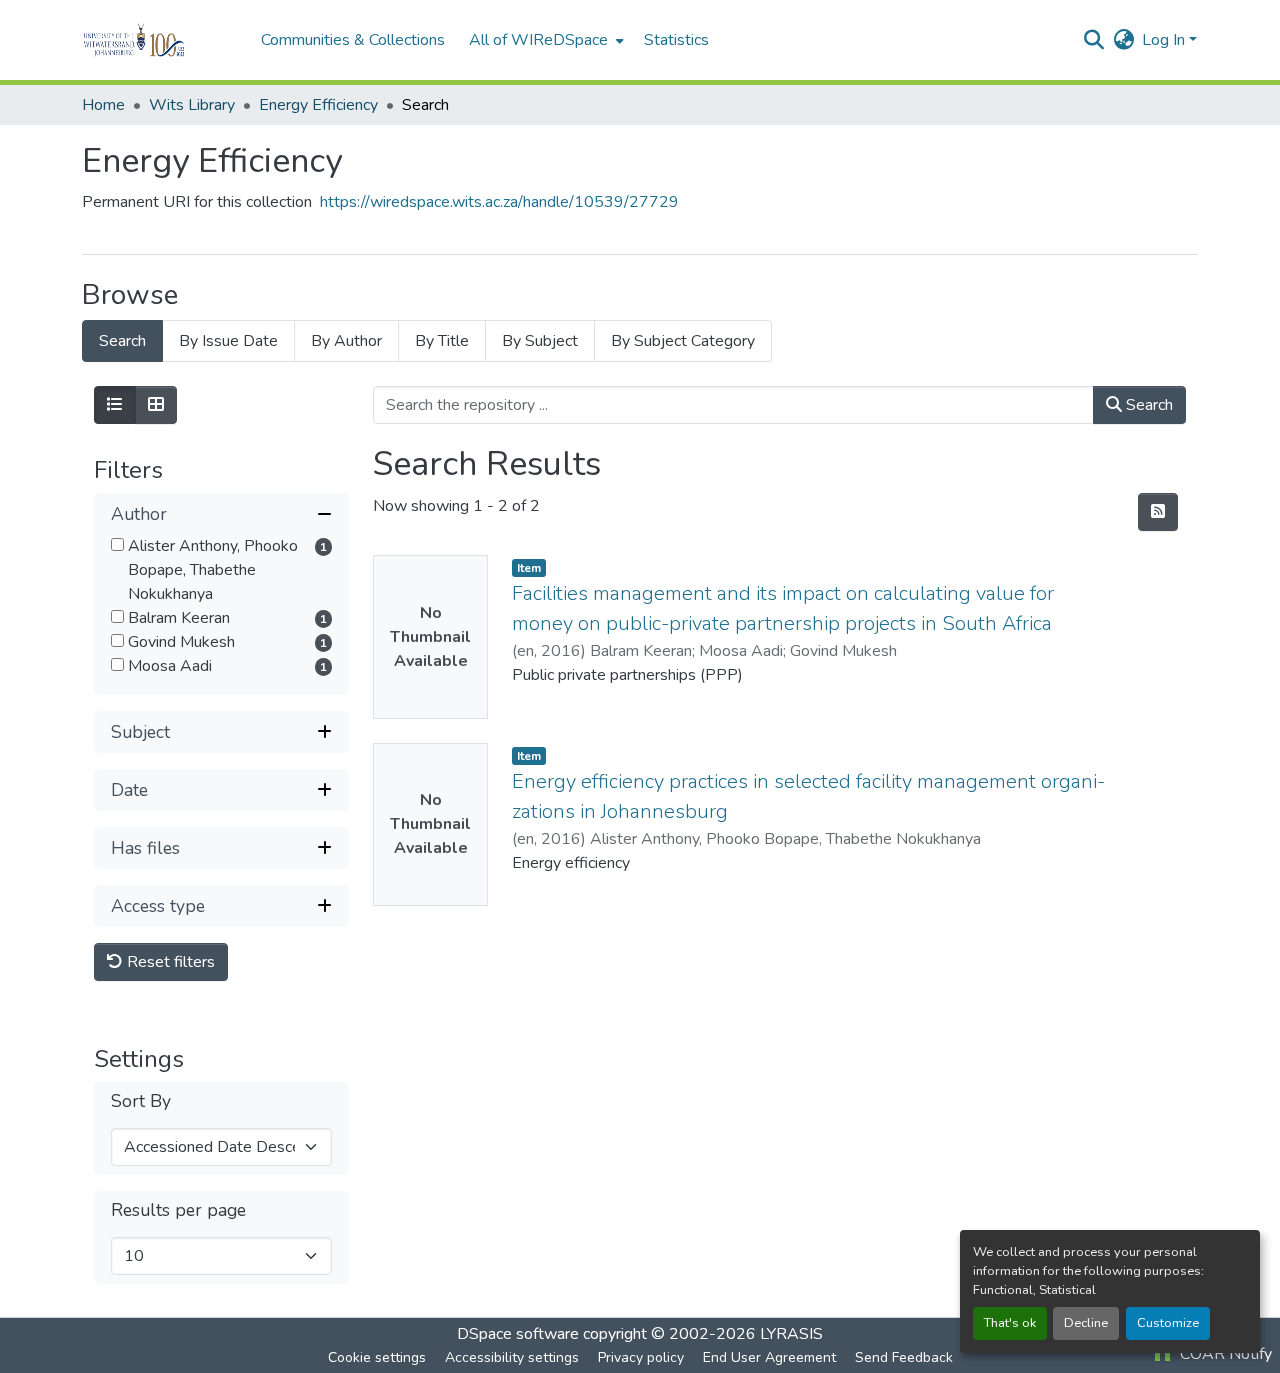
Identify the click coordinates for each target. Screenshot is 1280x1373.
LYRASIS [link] (791, 1334)
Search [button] (1147, 405)
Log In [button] (1165, 40)
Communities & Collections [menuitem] (353, 40)
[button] (161, 40)
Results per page (178, 1210)
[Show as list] (115, 405)
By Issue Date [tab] (228, 341)
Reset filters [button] (169, 962)
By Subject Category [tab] (683, 341)
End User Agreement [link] (769, 1357)
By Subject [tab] (540, 341)
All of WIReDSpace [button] (538, 40)
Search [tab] (122, 341)
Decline (1086, 1323)
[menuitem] (544, 40)
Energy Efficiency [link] (318, 105)
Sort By (141, 1101)
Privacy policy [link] (641, 1357)
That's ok (1010, 1323)
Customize (1168, 1323)
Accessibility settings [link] (512, 1357)
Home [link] (103, 105)
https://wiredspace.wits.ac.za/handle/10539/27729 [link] (499, 202)
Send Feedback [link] (904, 1357)
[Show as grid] (156, 405)
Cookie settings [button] (377, 1357)
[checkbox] (117, 544)
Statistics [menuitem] (676, 40)
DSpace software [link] (518, 1334)
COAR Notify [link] (1224, 1354)
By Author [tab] (346, 341)
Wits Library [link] (192, 105)
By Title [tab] (442, 341)
